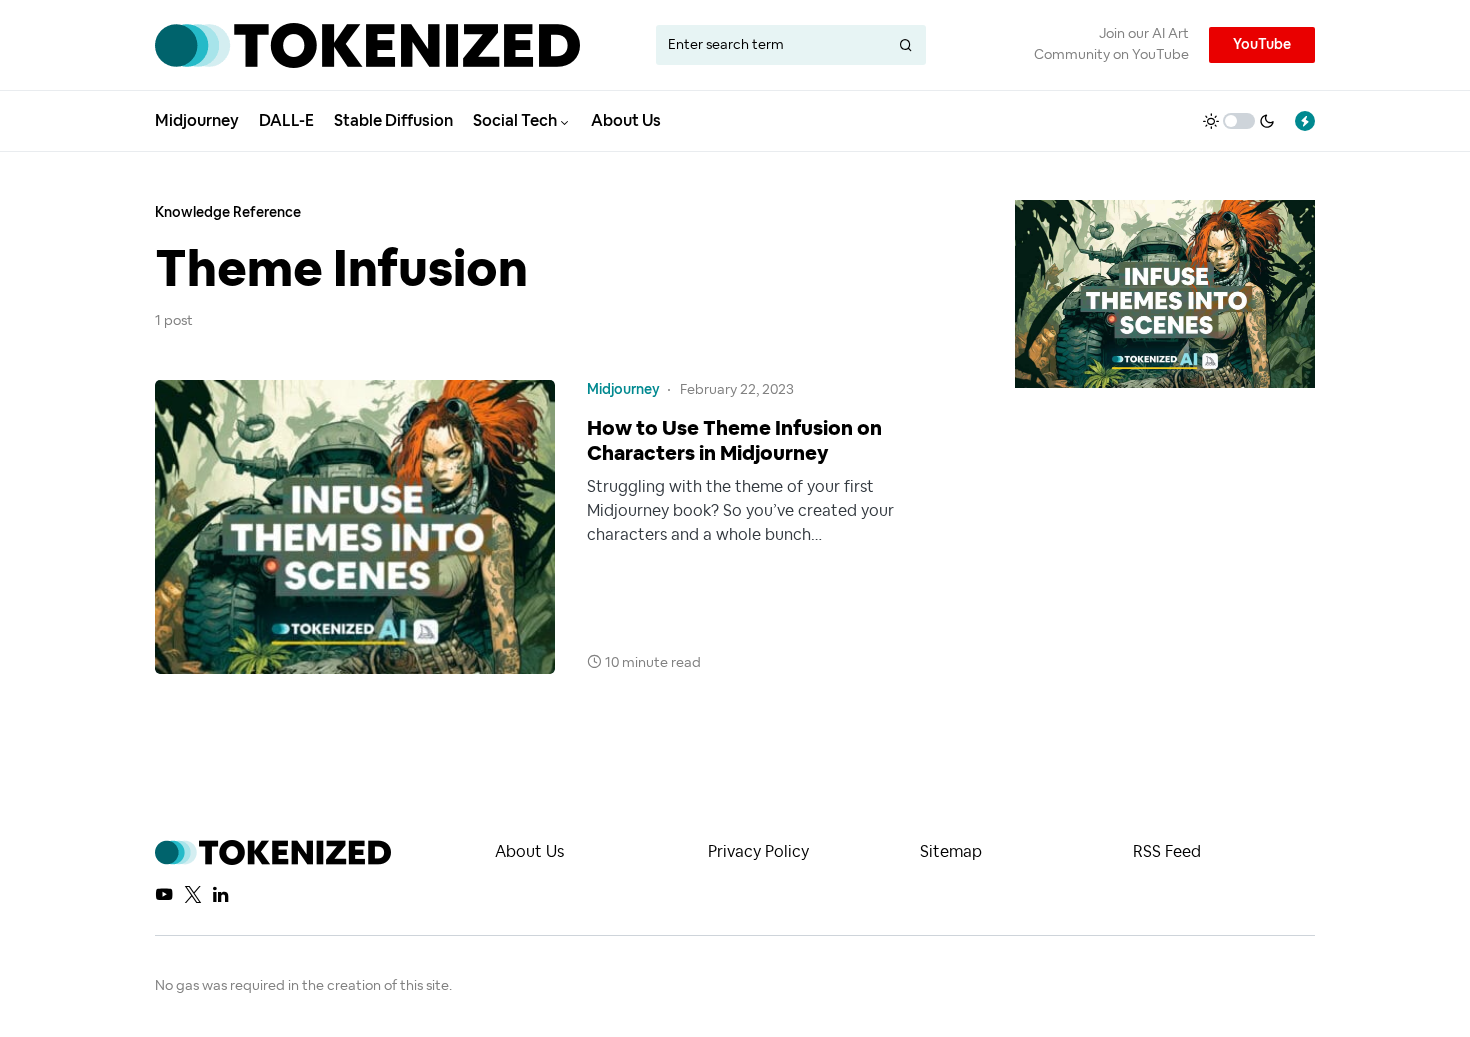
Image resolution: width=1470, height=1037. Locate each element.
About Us (529, 852)
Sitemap (951, 852)
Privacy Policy (758, 852)
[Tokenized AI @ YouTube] (164, 894)
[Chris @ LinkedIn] (220, 894)
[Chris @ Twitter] (193, 894)
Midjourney (623, 390)
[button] (1239, 121)
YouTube (1262, 45)
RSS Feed (1167, 852)
